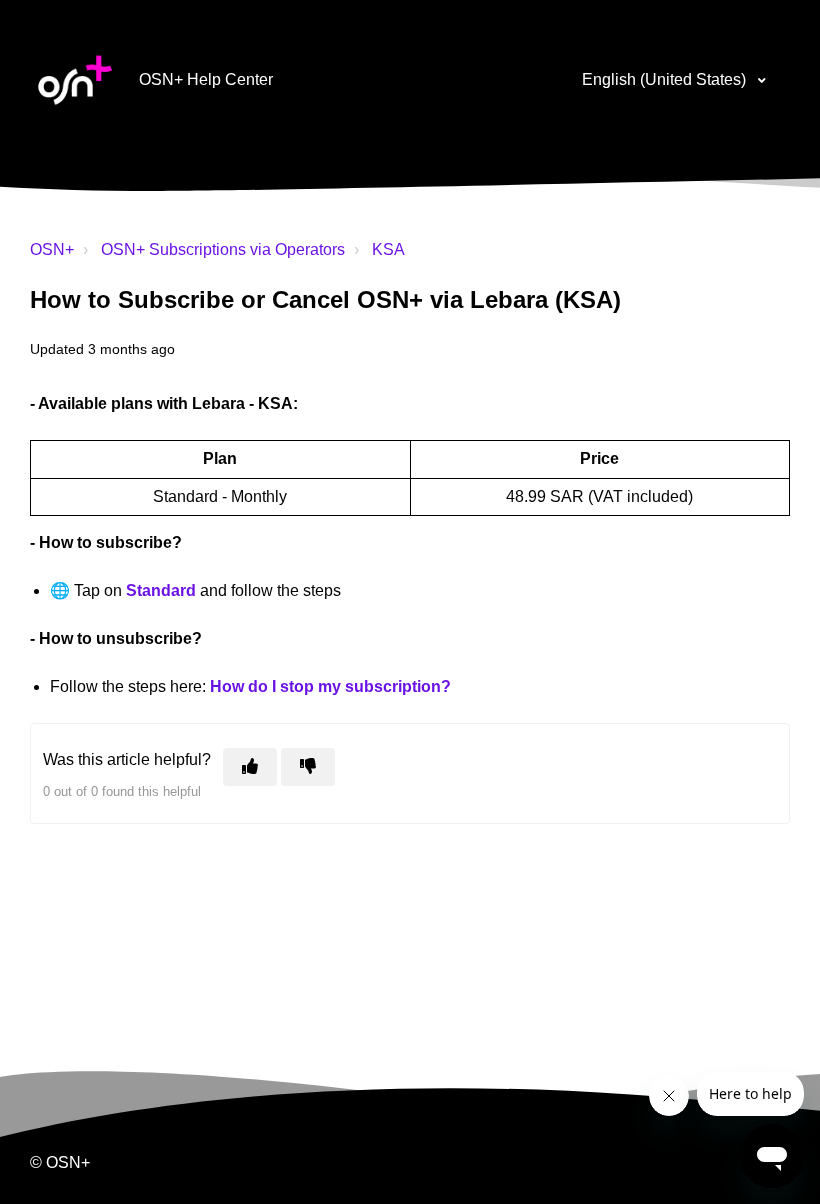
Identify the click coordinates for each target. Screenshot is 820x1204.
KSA (388, 249)
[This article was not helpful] (308, 767)
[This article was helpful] (250, 767)
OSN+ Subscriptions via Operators (223, 249)
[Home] (75, 80)
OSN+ (52, 249)
